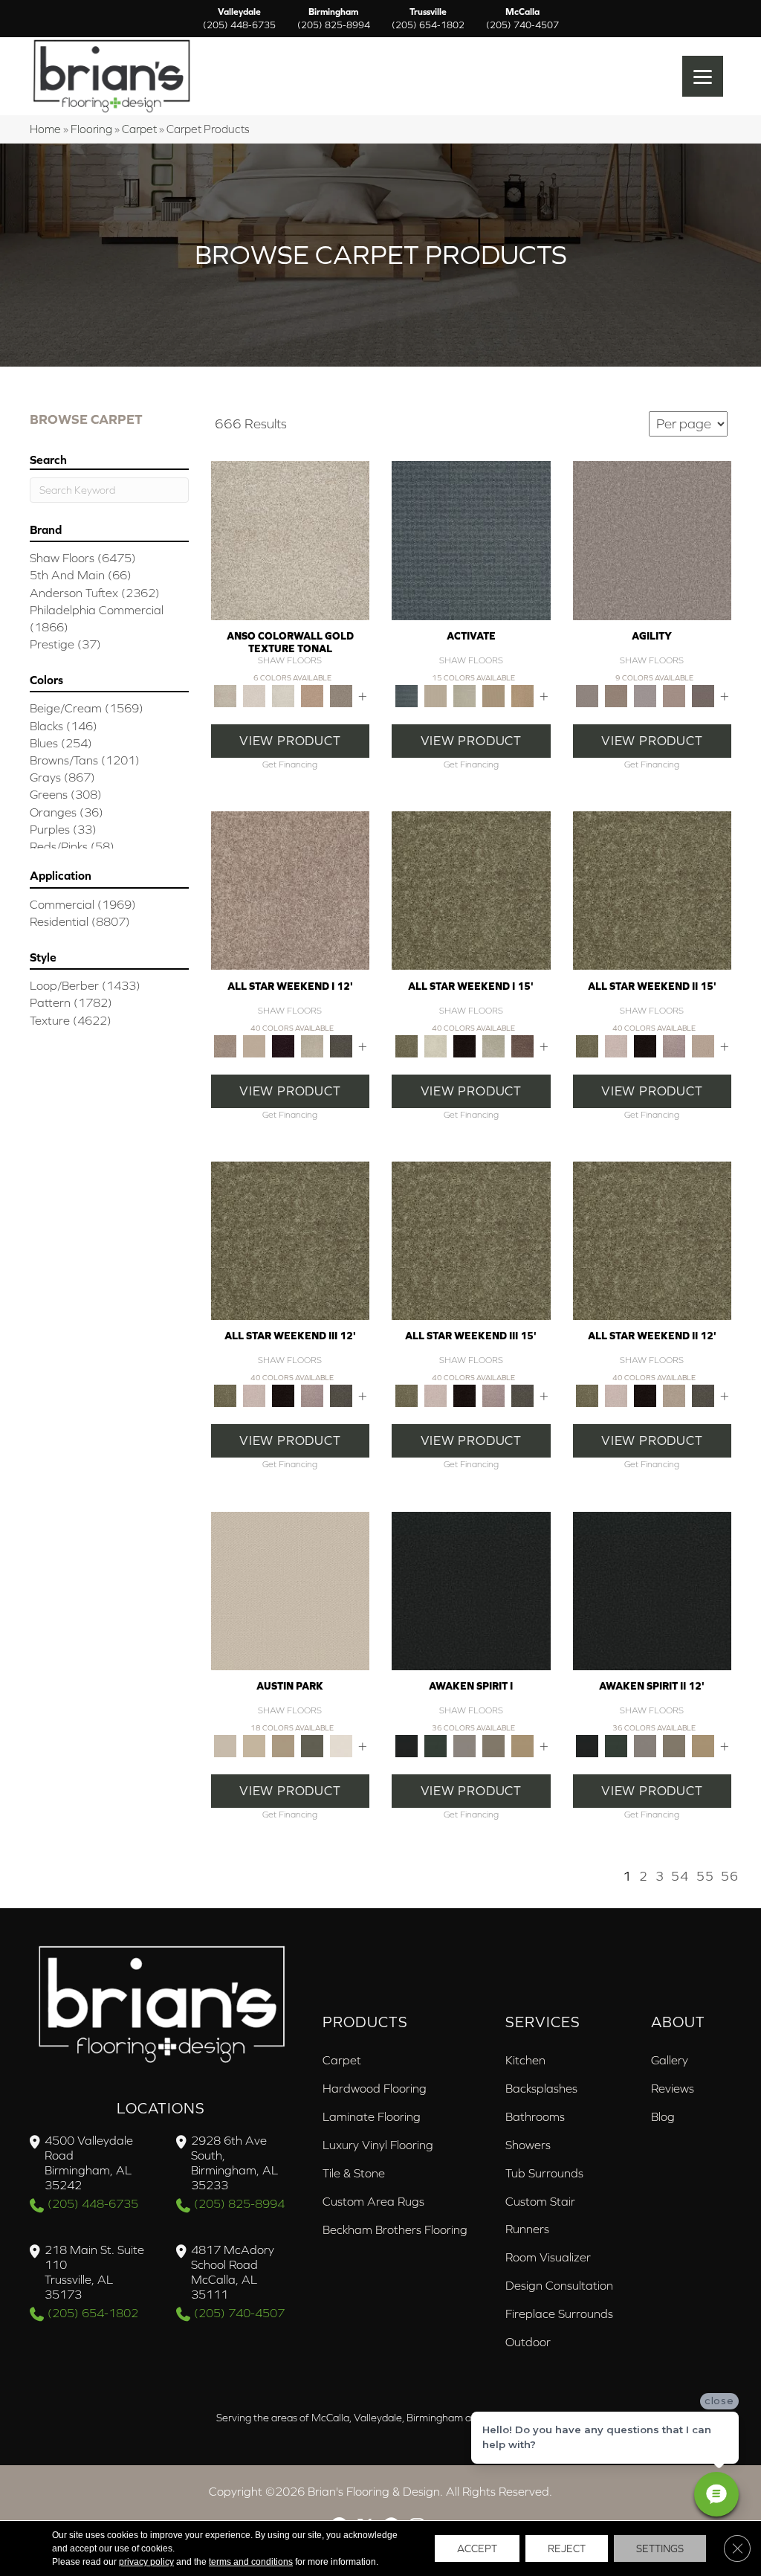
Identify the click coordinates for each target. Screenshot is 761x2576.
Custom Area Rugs (373, 2201)
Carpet (139, 129)
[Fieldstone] (522, 695)
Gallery (670, 2060)
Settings (660, 2548)
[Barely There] (652, 540)
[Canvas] (435, 695)
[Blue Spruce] (435, 1745)
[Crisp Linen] (341, 1745)
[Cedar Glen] (313, 1745)
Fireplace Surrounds (559, 2313)
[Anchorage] (291, 540)
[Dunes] (493, 695)
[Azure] (471, 540)
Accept (477, 2548)
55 (705, 1876)
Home (45, 129)
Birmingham (334, 19)
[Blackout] (471, 1590)
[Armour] (284, 1045)
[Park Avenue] (341, 695)
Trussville (428, 19)
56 (730, 1876)
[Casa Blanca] (255, 695)
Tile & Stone (354, 2173)
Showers (528, 2145)
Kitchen (525, 2060)
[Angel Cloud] (255, 1045)
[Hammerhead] (703, 695)
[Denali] (284, 695)
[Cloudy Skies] (645, 695)
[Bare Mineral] (313, 1045)
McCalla (522, 19)
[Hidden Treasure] (313, 695)
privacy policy (146, 2562)
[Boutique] (284, 1745)
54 (680, 1876)
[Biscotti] (616, 695)
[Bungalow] (493, 1745)
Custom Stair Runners (540, 2215)
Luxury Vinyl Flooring (378, 2145)
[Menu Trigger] (703, 76)
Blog (663, 2116)
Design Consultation (559, 2285)
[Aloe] (291, 890)
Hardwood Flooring (375, 2088)
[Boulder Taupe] (464, 1745)
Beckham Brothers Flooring (395, 2229)
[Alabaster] (291, 1590)
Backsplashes (541, 2088)
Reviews (673, 2088)
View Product (290, 741)
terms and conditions (251, 2562)
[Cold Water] (464, 695)
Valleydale (239, 19)
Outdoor (528, 2342)
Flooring (91, 129)
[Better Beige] (255, 1745)
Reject (567, 2548)
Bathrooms (535, 2116)
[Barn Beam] (341, 1045)
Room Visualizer (548, 2257)
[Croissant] (674, 695)
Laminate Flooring (372, 2116)
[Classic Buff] (522, 1745)
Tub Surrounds (544, 2173)
